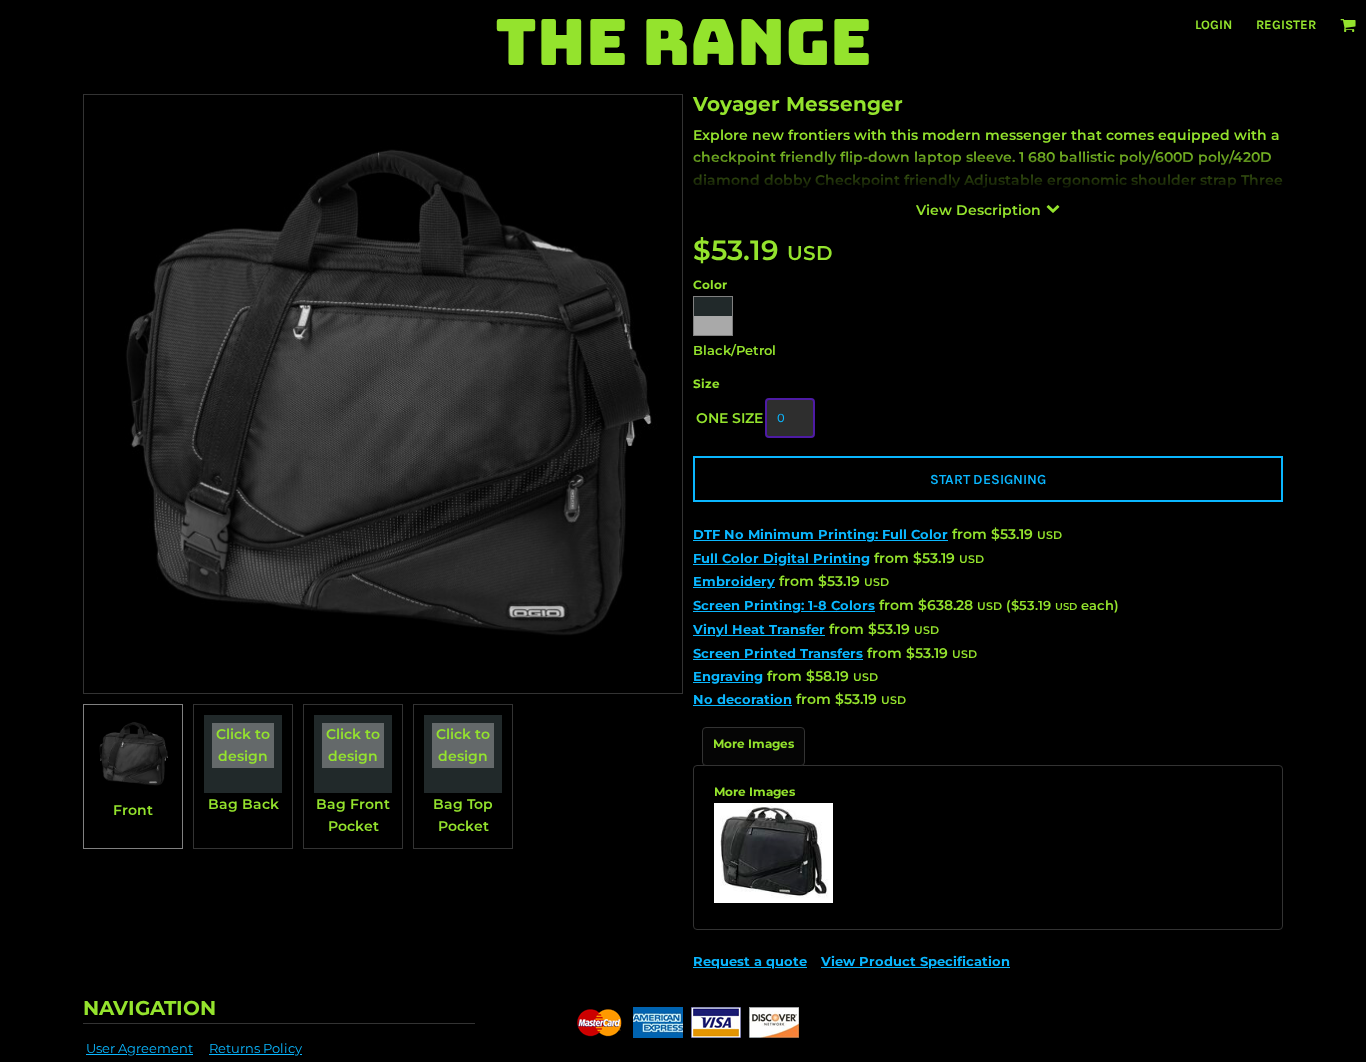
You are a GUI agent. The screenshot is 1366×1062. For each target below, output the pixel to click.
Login (1213, 24)
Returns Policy (255, 1048)
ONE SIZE (729, 418)
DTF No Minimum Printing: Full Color (820, 534)
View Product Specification (915, 961)
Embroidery (734, 581)
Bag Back (243, 804)
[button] (1348, 25)
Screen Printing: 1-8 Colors (784, 605)
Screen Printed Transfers (778, 653)
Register (1286, 24)
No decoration (742, 699)
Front (133, 810)
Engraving (728, 676)
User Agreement (139, 1048)
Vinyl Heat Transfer (759, 629)
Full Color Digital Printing (781, 558)
